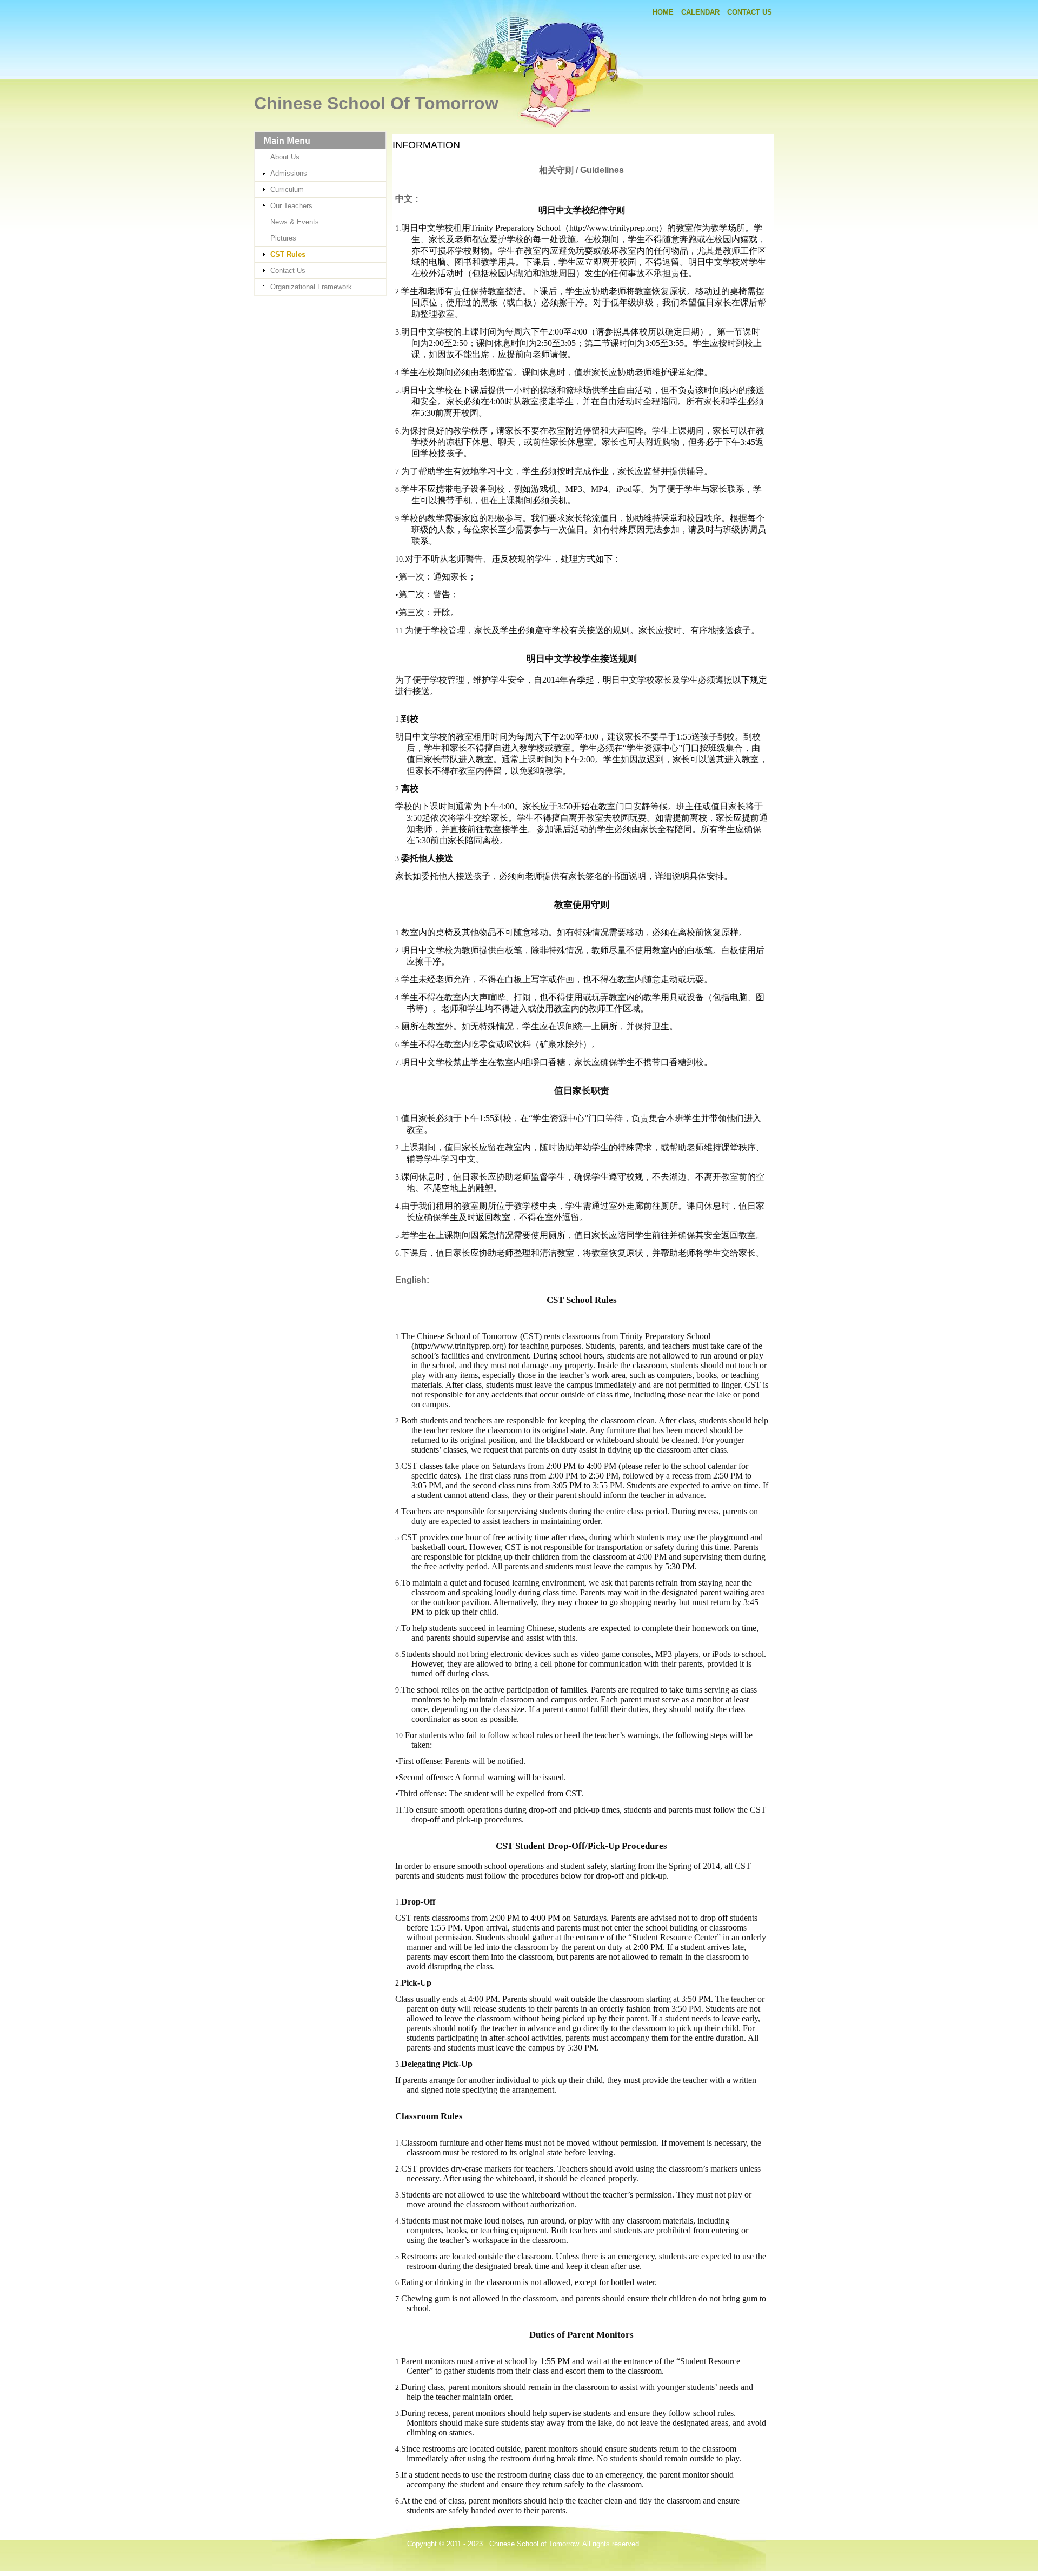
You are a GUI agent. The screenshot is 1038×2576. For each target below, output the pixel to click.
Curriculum (287, 189)
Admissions (289, 173)
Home (663, 12)
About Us (285, 157)
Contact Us (750, 12)
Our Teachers (291, 206)
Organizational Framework (311, 287)
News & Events (295, 222)
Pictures (283, 238)
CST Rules (288, 254)
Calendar (700, 12)
